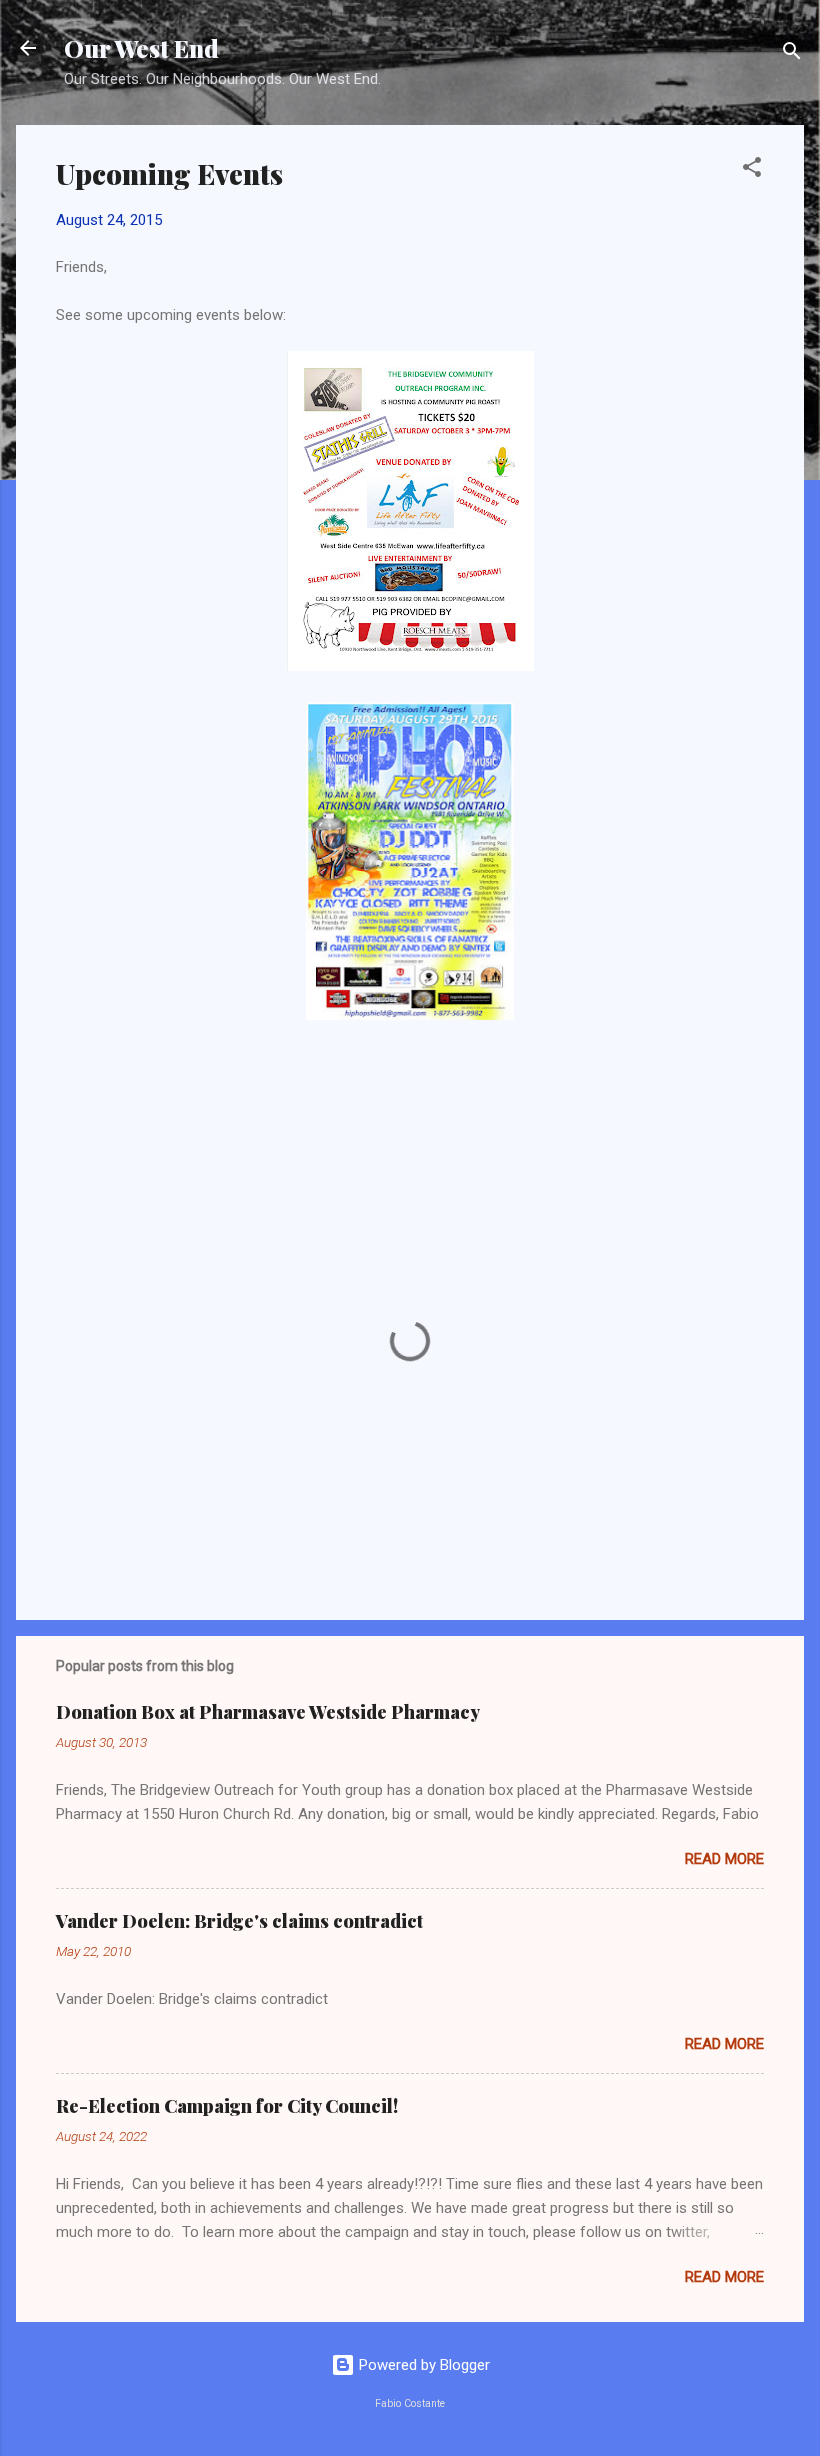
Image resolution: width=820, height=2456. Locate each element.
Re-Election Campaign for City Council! (227, 2106)
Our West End (141, 48)
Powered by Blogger (422, 2365)
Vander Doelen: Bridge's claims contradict (239, 1921)
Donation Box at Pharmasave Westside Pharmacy (268, 1712)
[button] (752, 170)
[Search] (792, 54)
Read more (724, 1859)
